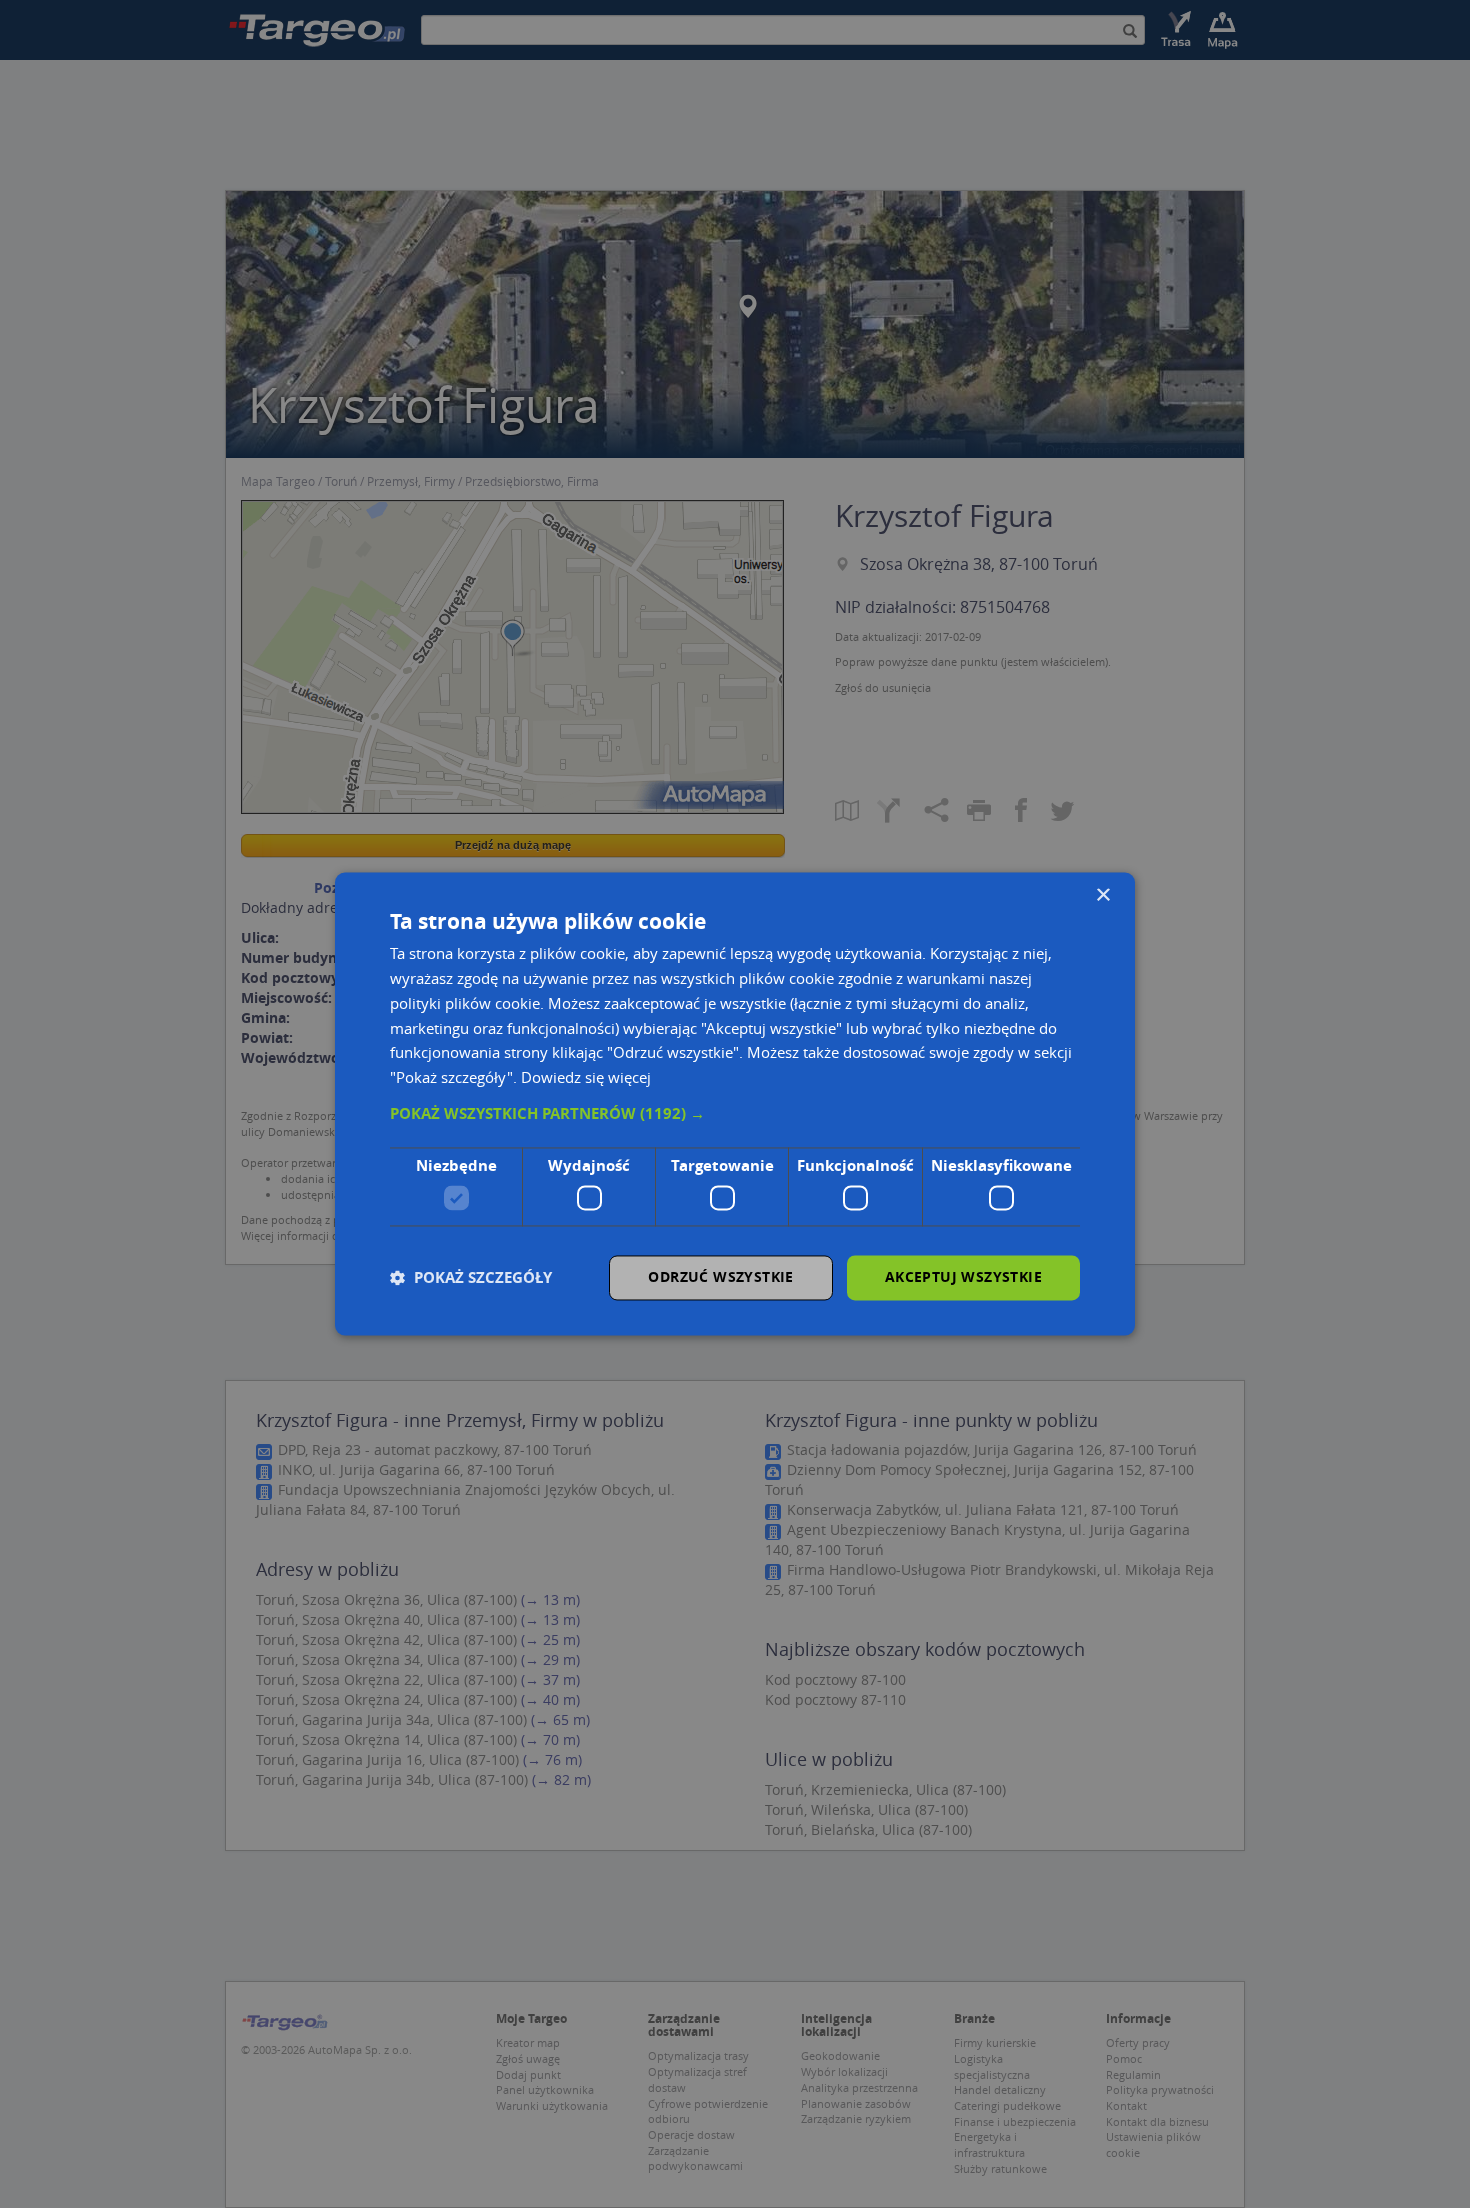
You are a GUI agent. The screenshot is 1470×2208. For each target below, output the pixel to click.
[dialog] (735, 1103)
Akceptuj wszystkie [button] (963, 1277)
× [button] (1102, 895)
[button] (735, 1114)
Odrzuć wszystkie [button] (720, 1277)
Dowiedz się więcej (586, 1078)
